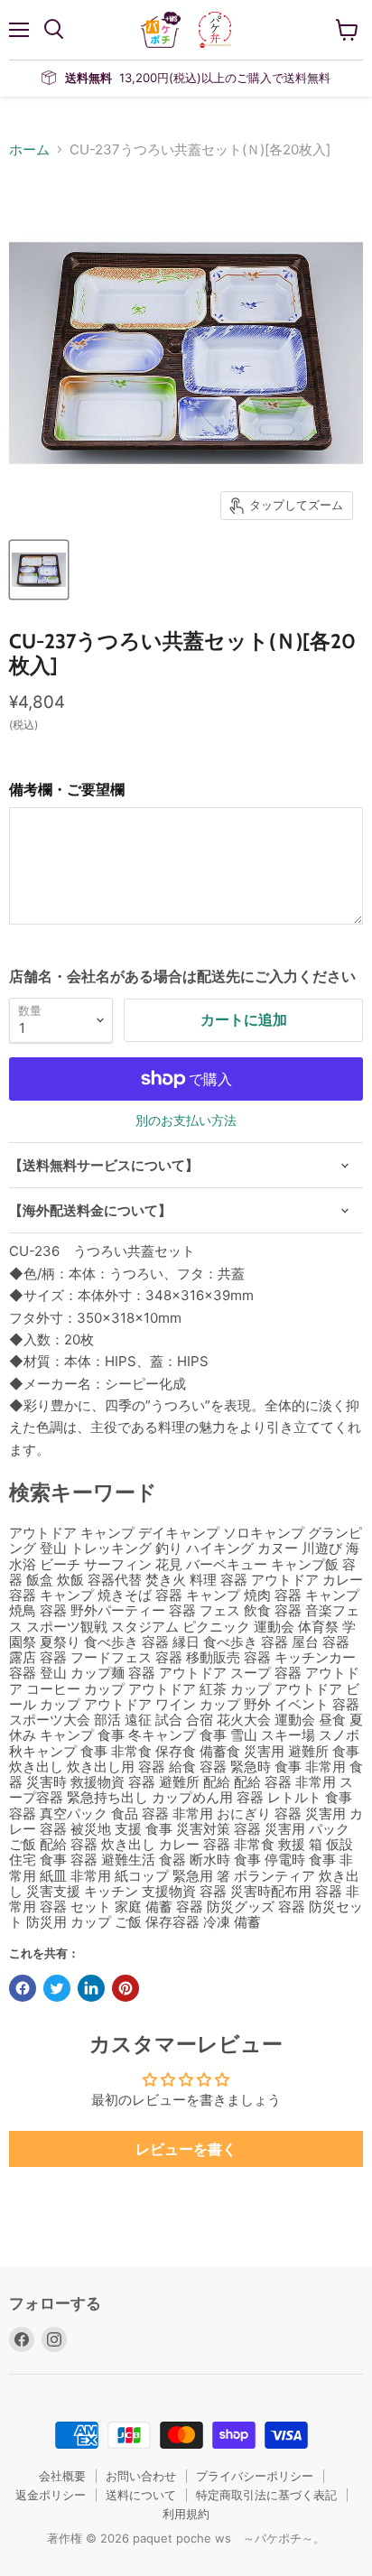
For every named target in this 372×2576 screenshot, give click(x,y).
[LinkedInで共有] (91, 1988)
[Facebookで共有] (23, 1988)
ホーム (29, 149)
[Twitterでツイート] (57, 1988)
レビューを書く (186, 2149)
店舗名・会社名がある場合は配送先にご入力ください (182, 976)
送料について (141, 2495)
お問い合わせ (141, 2476)
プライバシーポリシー (255, 2476)
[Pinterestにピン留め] (126, 1988)
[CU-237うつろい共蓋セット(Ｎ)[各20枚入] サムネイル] (39, 570)
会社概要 (62, 2476)
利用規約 (186, 2514)
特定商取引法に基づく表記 (266, 2495)
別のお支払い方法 (186, 1121)
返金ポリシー (51, 2495)
